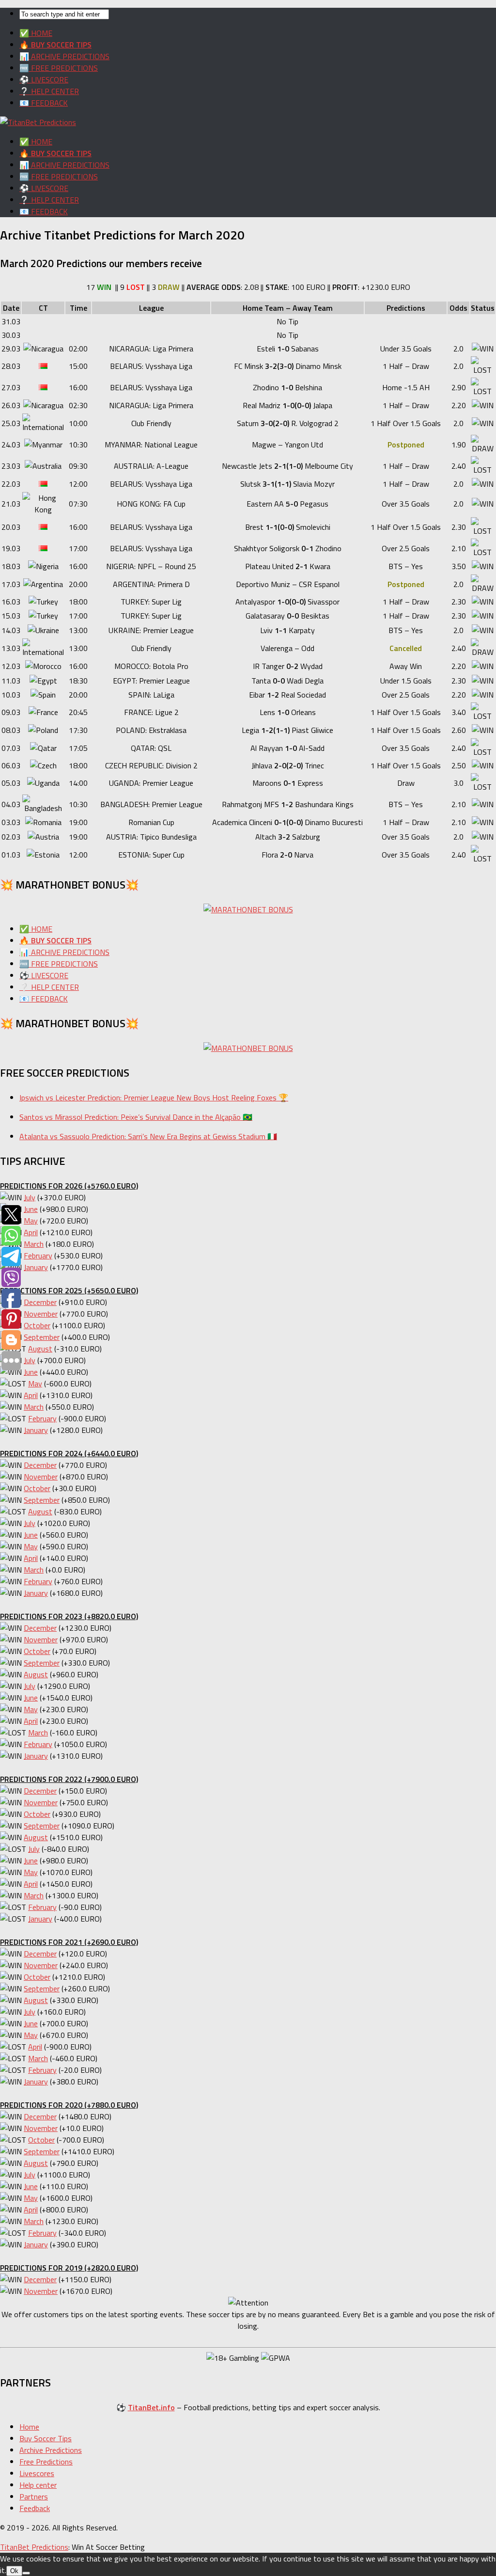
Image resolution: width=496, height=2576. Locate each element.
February (38, 1256)
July (30, 1197)
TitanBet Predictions (34, 2547)
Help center (38, 2485)
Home (29, 2427)
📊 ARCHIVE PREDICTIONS (64, 56)
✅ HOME (36, 33)
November (41, 1314)
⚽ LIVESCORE (44, 80)
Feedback (35, 2508)
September (42, 1337)
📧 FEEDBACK (44, 103)
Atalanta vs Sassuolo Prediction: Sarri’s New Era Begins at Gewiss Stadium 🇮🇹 (148, 1136)
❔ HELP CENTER (49, 91)
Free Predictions (46, 2462)
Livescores (37, 2473)
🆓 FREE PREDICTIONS (59, 68)
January (36, 1267)
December (40, 1302)
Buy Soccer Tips (46, 2438)
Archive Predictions (51, 2450)
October (37, 1325)
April (31, 1232)
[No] (26, 2573)
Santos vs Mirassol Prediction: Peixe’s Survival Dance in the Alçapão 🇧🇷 (136, 1117)
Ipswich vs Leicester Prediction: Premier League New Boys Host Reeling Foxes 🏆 (154, 1097)
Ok (14, 2571)
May (31, 1221)
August (40, 1349)
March (34, 1244)
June (31, 1209)
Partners (34, 2496)
